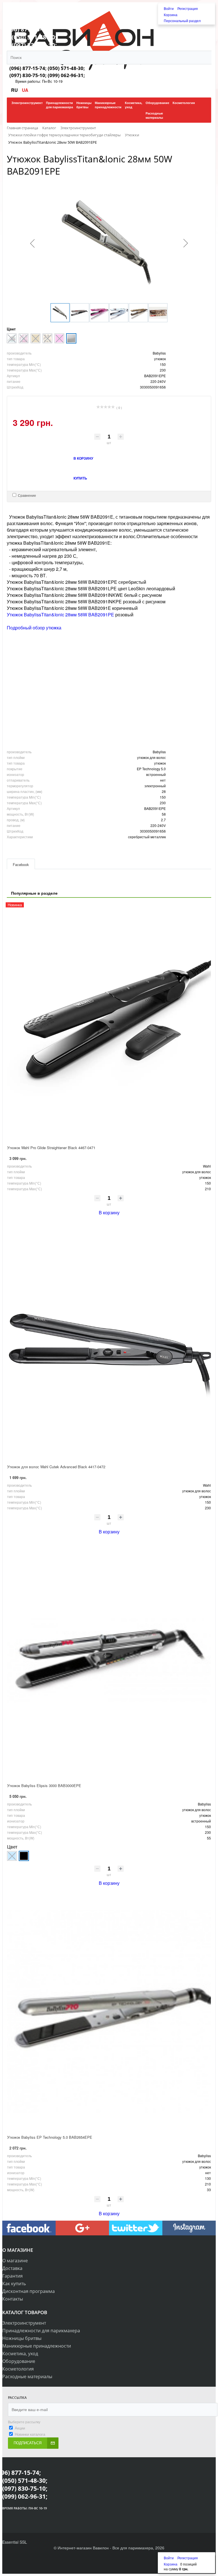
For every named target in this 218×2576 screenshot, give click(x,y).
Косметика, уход (20, 2354)
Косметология (18, 2369)
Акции (20, 2428)
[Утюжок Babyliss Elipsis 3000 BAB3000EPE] (109, 1660)
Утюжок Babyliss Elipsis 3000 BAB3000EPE (44, 1785)
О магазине (15, 2261)
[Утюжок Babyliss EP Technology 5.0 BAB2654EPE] (109, 2011)
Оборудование (19, 2361)
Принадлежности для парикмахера (41, 2331)
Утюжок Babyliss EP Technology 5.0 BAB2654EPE (50, 2137)
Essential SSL (15, 2542)
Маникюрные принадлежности (37, 2346)
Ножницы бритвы (22, 2338)
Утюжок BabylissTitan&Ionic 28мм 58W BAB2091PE (60, 615)
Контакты (13, 2299)
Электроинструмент (24, 2323)
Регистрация (188, 8)
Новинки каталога (30, 2434)
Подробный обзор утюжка (34, 628)
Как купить (14, 2284)
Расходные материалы (27, 2376)
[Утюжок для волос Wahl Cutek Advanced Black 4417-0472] (109, 1341)
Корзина (171, 15)
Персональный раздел (182, 21)
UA (25, 90)
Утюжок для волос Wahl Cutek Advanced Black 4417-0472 (56, 1467)
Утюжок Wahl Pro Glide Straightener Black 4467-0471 (51, 1148)
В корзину (109, 1212)
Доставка (12, 2268)
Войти (169, 8)
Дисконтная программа (29, 2291)
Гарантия (12, 2276)
